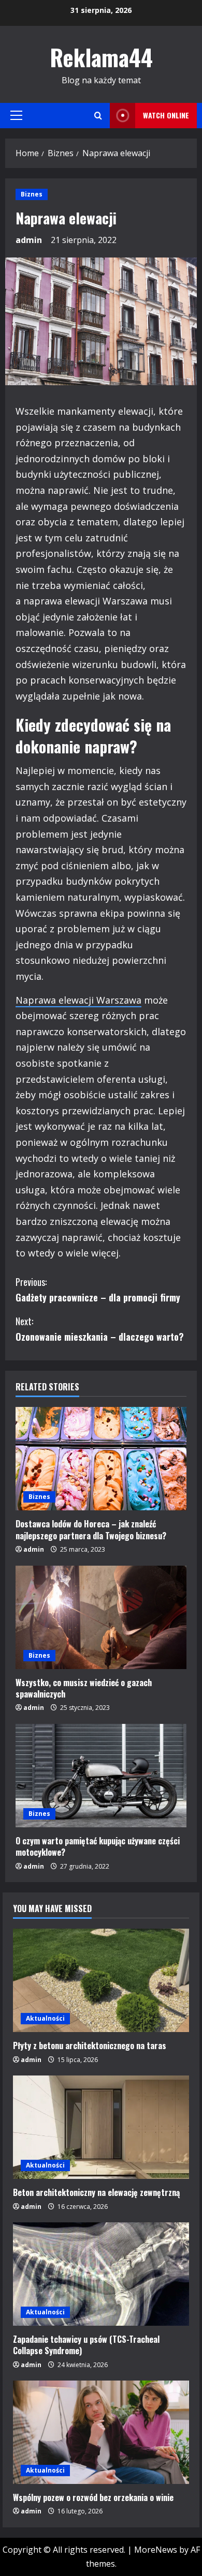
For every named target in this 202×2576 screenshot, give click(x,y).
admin (29, 240)
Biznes (32, 194)
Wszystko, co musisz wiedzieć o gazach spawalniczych (84, 1688)
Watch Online (166, 115)
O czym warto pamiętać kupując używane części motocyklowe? (98, 1846)
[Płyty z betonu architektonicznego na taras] (101, 1980)
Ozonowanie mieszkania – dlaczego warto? (100, 1329)
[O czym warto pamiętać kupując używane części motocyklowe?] (101, 1776)
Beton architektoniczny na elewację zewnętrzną (96, 2192)
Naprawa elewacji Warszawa (78, 1000)
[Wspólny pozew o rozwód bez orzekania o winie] (101, 2432)
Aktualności (45, 2018)
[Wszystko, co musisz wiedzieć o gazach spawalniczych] (101, 1617)
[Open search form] (98, 116)
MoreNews (156, 2550)
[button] (16, 115)
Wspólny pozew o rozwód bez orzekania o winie (93, 2497)
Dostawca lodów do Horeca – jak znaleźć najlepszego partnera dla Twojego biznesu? (91, 1529)
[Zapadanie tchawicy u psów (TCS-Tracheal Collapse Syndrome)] (101, 2274)
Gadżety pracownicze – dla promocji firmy (99, 1290)
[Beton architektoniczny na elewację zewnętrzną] (101, 2127)
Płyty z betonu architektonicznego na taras (90, 2045)
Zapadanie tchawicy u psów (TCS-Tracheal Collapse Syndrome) (86, 2345)
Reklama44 (101, 57)
